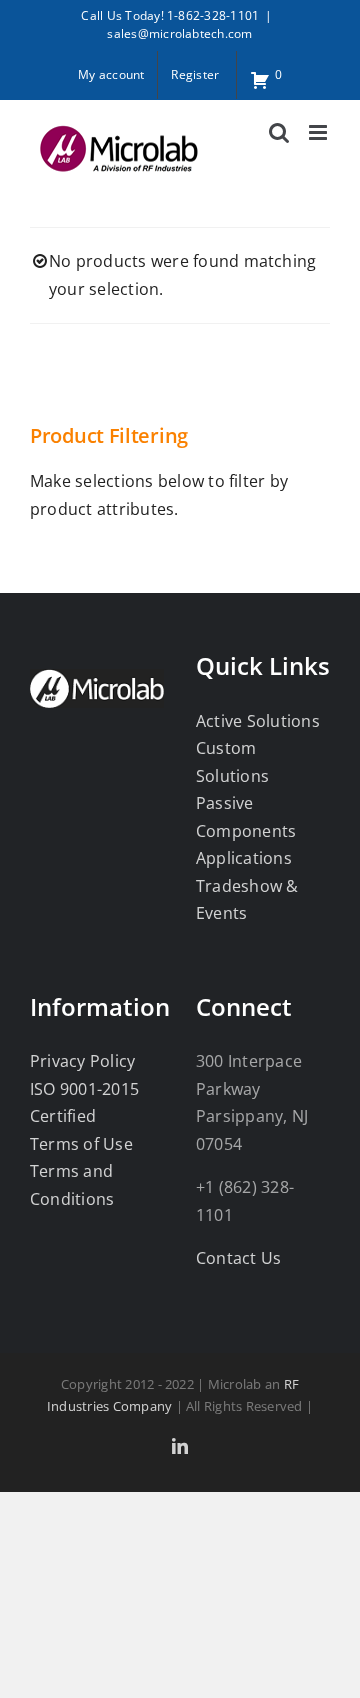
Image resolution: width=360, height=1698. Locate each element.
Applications (244, 858)
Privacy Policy (82, 1061)
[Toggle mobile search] (279, 132)
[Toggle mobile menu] (319, 132)
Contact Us (238, 1258)
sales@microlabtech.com (179, 33)
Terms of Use (81, 1144)
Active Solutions (258, 721)
